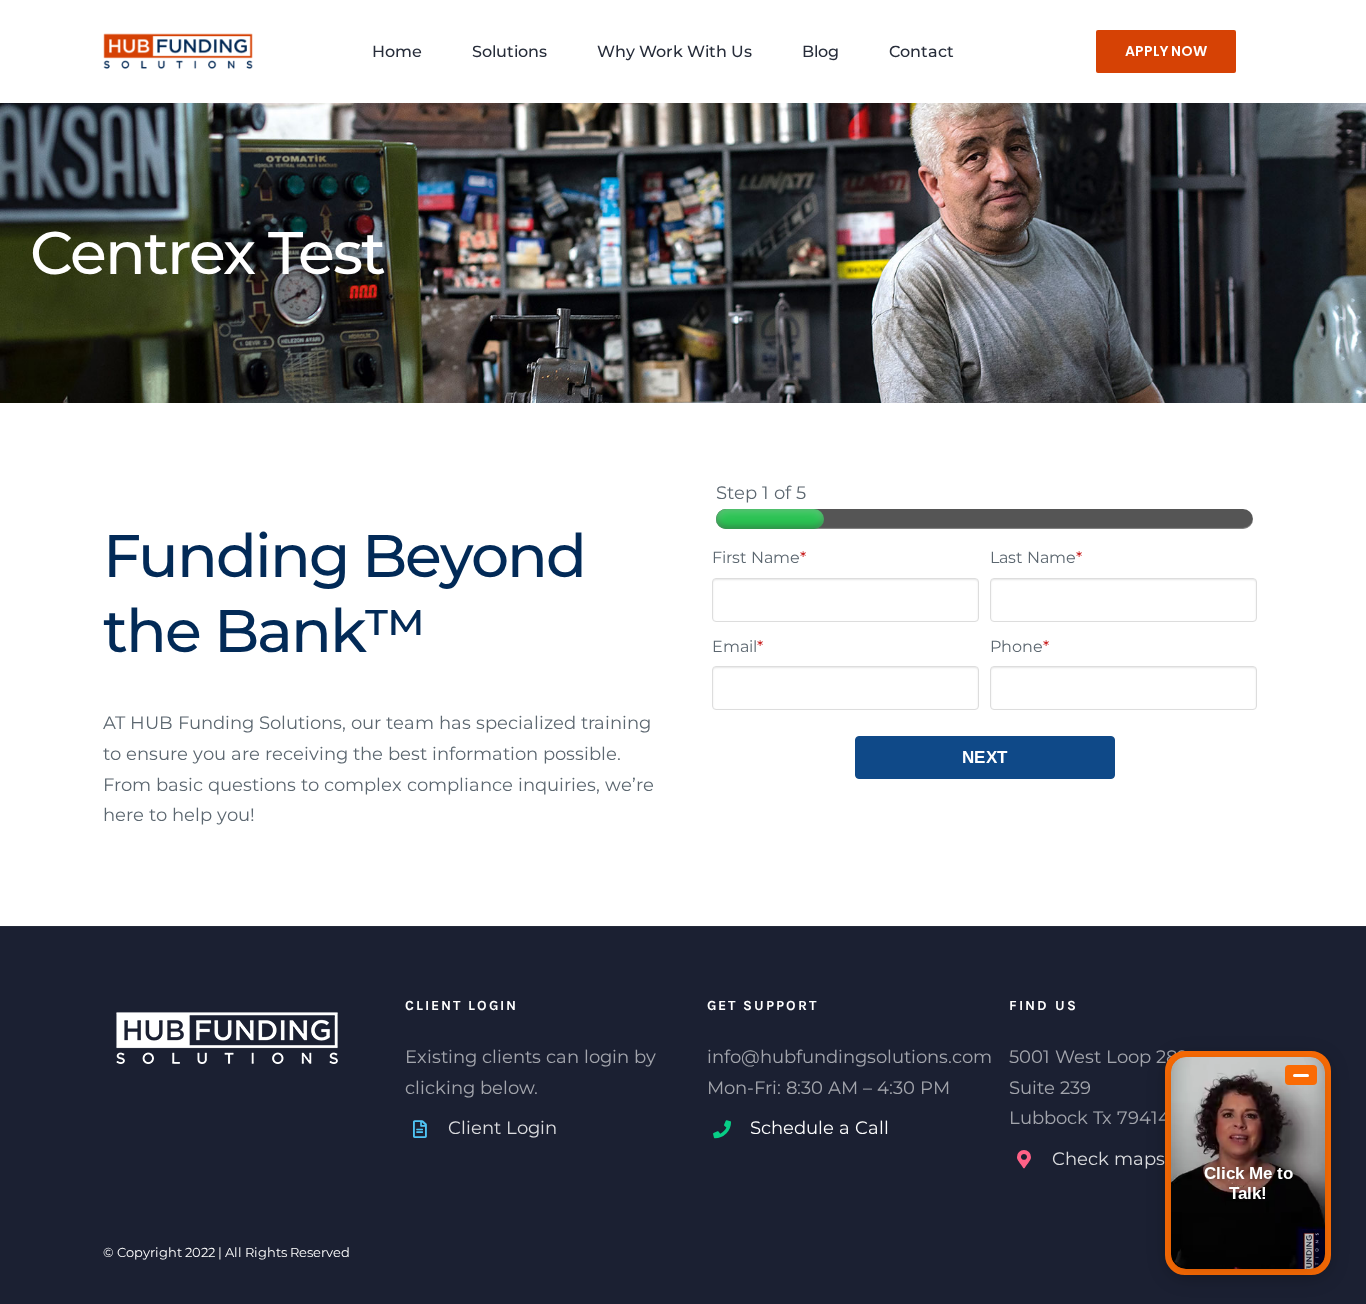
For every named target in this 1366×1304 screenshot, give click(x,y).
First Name (759, 557)
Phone (1019, 646)
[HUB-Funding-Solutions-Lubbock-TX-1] (178, 27)
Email (737, 646)
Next (985, 757)
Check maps (1108, 1159)
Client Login (502, 1128)
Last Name (1036, 557)
